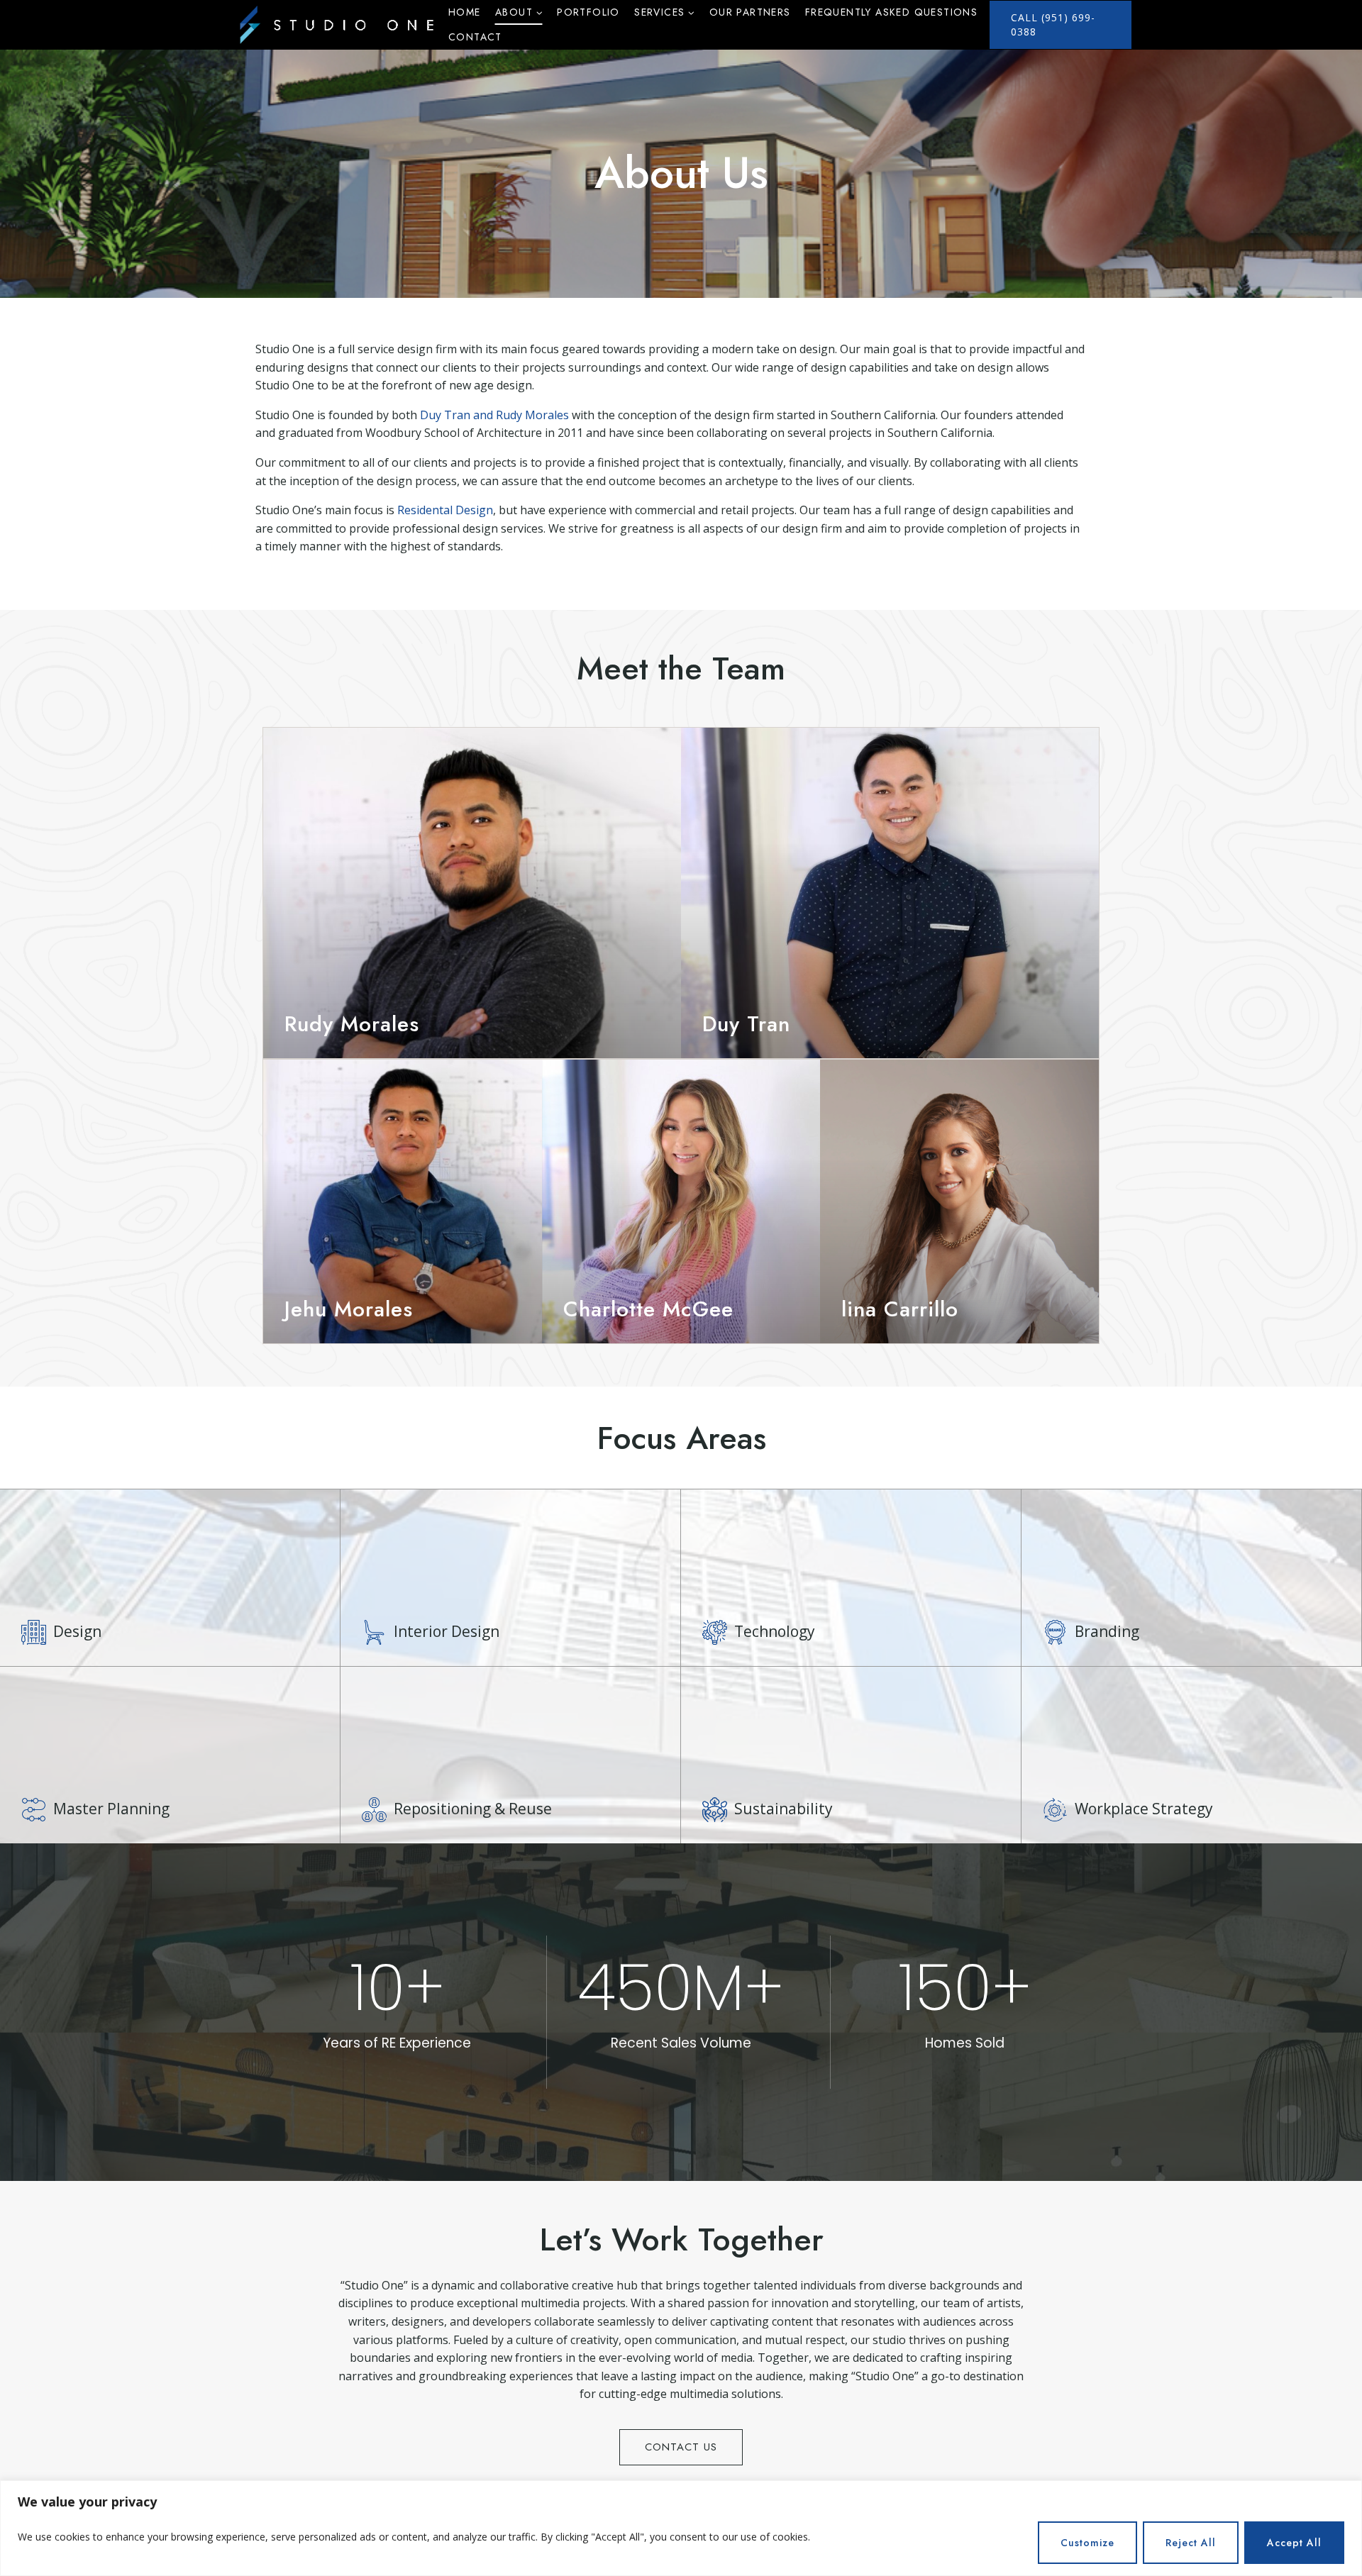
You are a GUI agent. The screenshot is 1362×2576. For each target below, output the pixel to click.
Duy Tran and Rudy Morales (494, 415)
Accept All (1294, 2543)
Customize (1087, 2543)
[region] (681, 2528)
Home (465, 12)
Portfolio (588, 12)
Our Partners (750, 12)
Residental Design (445, 510)
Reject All (1191, 2543)
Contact (475, 37)
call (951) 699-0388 (1053, 24)
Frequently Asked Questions (891, 12)
